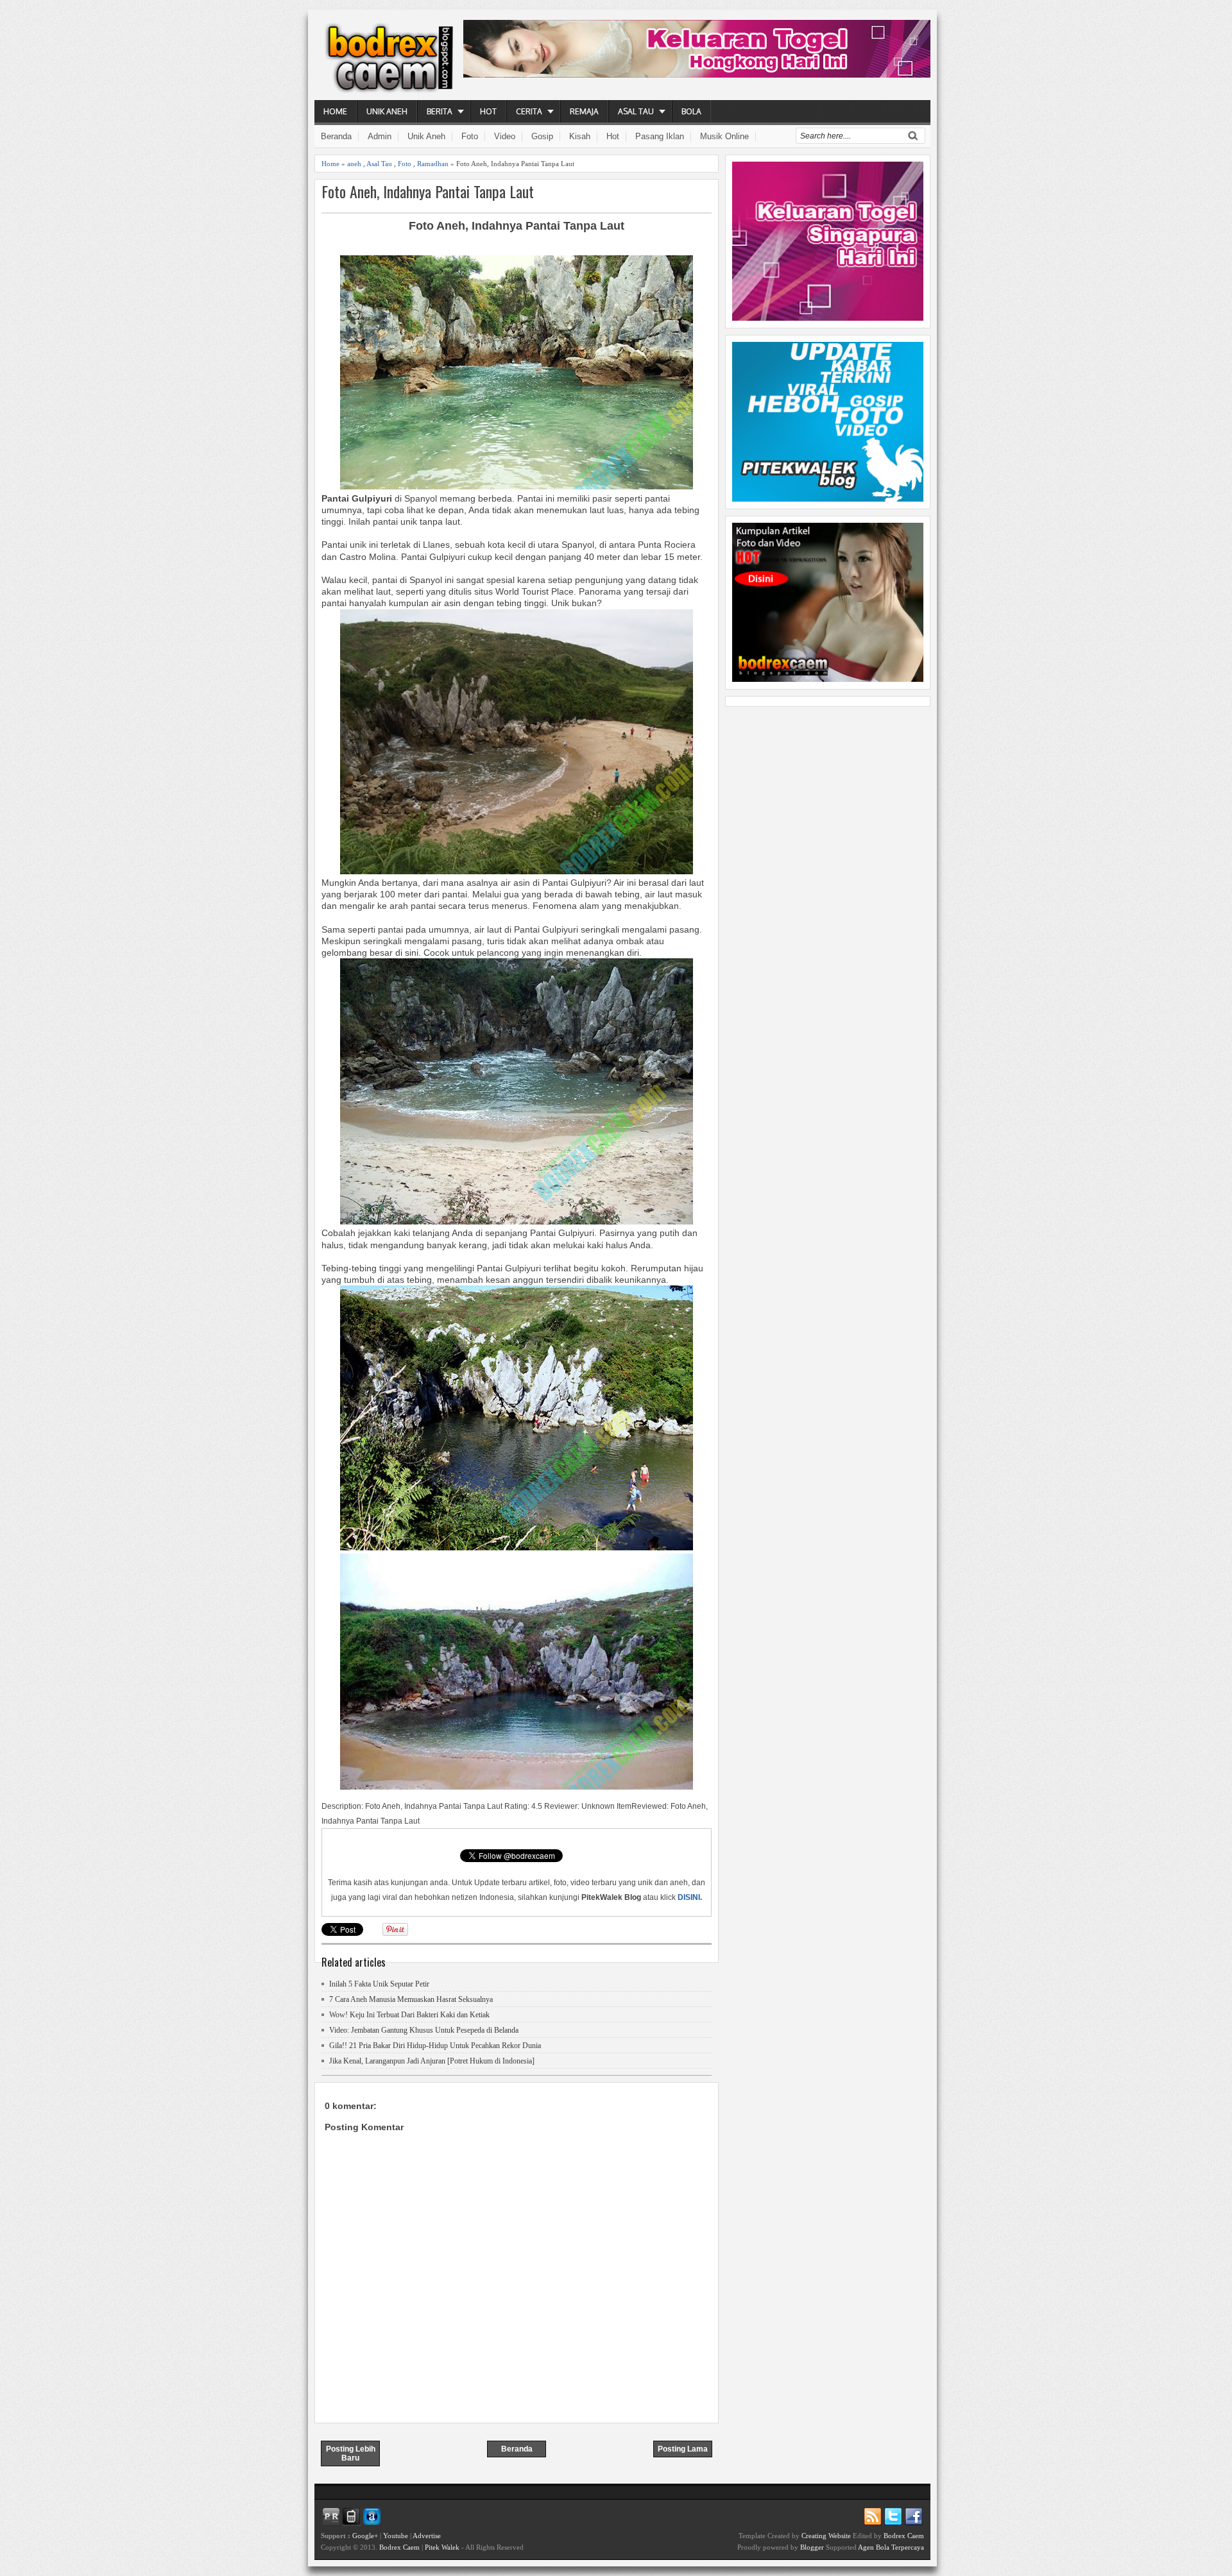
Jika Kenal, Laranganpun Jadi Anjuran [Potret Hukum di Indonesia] (432, 2061)
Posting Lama (683, 2449)
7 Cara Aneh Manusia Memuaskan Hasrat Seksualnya (411, 1999)
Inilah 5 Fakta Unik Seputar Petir (379, 1984)
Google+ (365, 2536)
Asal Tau (636, 111)
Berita (440, 111)
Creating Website (826, 2536)
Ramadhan (433, 164)
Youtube (396, 2536)
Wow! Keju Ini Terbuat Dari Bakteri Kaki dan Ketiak (409, 2015)
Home (335, 111)
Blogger (812, 2547)
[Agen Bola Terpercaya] (828, 679)
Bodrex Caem (399, 2547)
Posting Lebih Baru (351, 2453)
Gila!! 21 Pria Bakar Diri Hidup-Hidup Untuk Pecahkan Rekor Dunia (435, 2046)
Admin (380, 136)
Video (505, 136)
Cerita (529, 111)
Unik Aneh (387, 111)
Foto (470, 136)
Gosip (542, 136)
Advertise (427, 2536)
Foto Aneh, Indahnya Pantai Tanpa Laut (428, 191)
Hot (488, 111)
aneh (354, 164)
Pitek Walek (442, 2547)
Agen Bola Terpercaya (891, 2547)
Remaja (584, 111)
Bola (691, 111)
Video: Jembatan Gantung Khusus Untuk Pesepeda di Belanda (424, 2030)
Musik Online (724, 136)
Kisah (580, 136)
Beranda (336, 136)
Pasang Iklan (660, 136)
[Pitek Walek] (828, 498)
